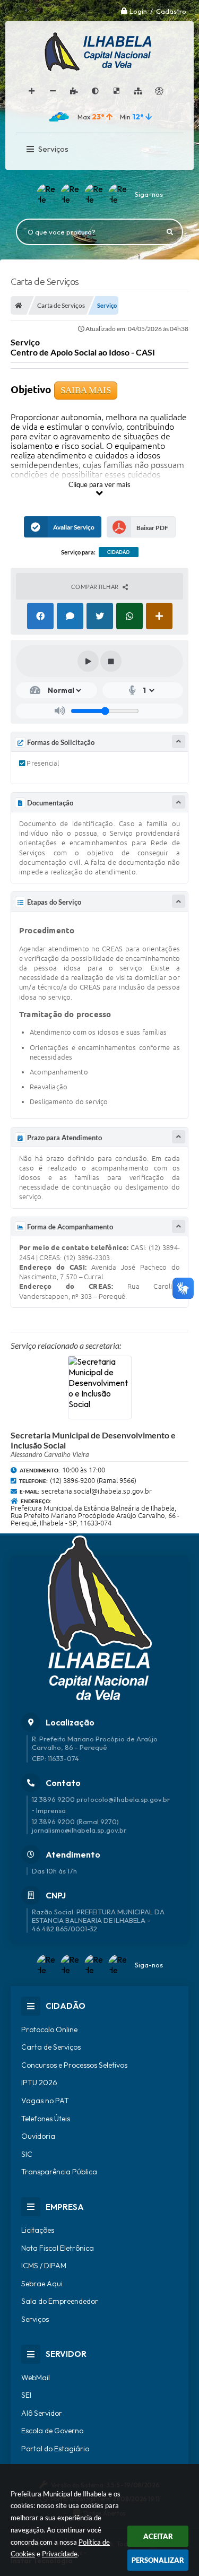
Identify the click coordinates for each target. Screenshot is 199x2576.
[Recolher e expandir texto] (179, 741)
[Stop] (111, 661)
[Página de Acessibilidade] (159, 91)
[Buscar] (170, 232)
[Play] (88, 661)
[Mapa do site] (138, 91)
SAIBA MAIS (86, 390)
